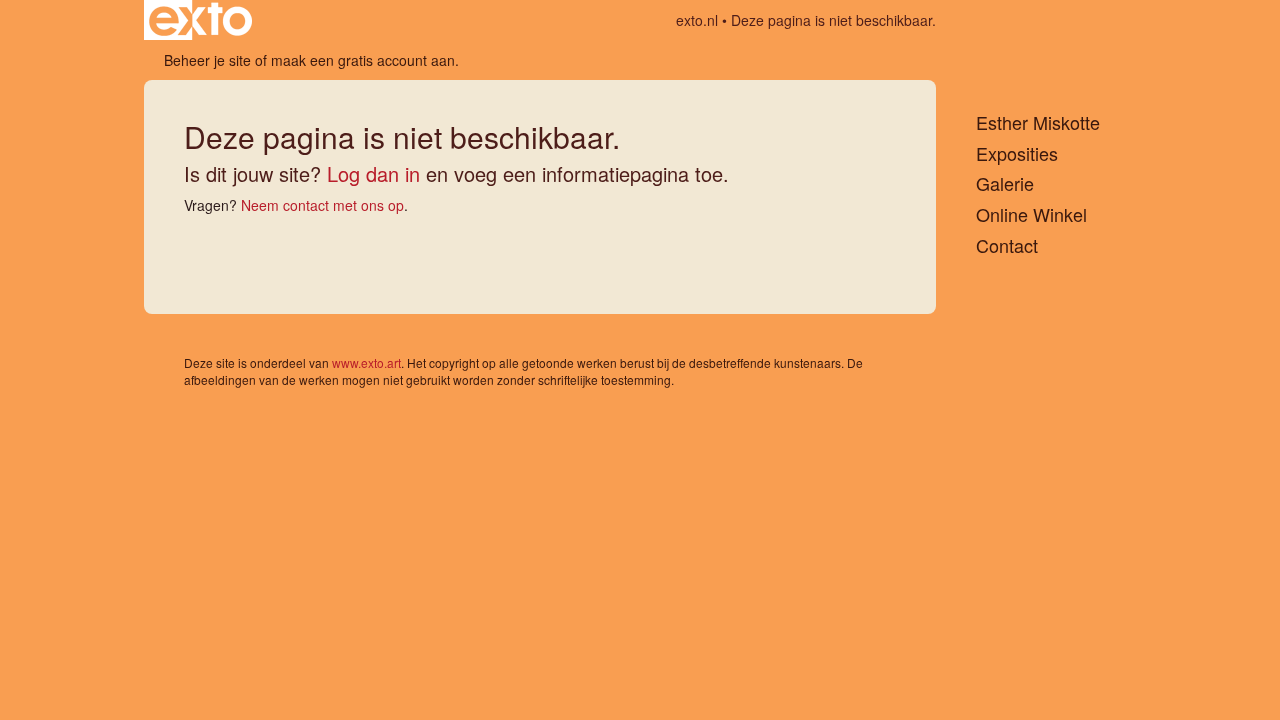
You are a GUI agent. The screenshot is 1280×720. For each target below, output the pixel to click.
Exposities (1017, 153)
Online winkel (1031, 214)
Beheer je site (207, 60)
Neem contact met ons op (322, 205)
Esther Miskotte (1038, 122)
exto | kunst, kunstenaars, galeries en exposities (200, 20)
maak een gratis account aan (363, 60)
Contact (1007, 245)
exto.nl (697, 20)
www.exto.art (366, 362)
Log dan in (373, 173)
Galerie (1005, 183)
